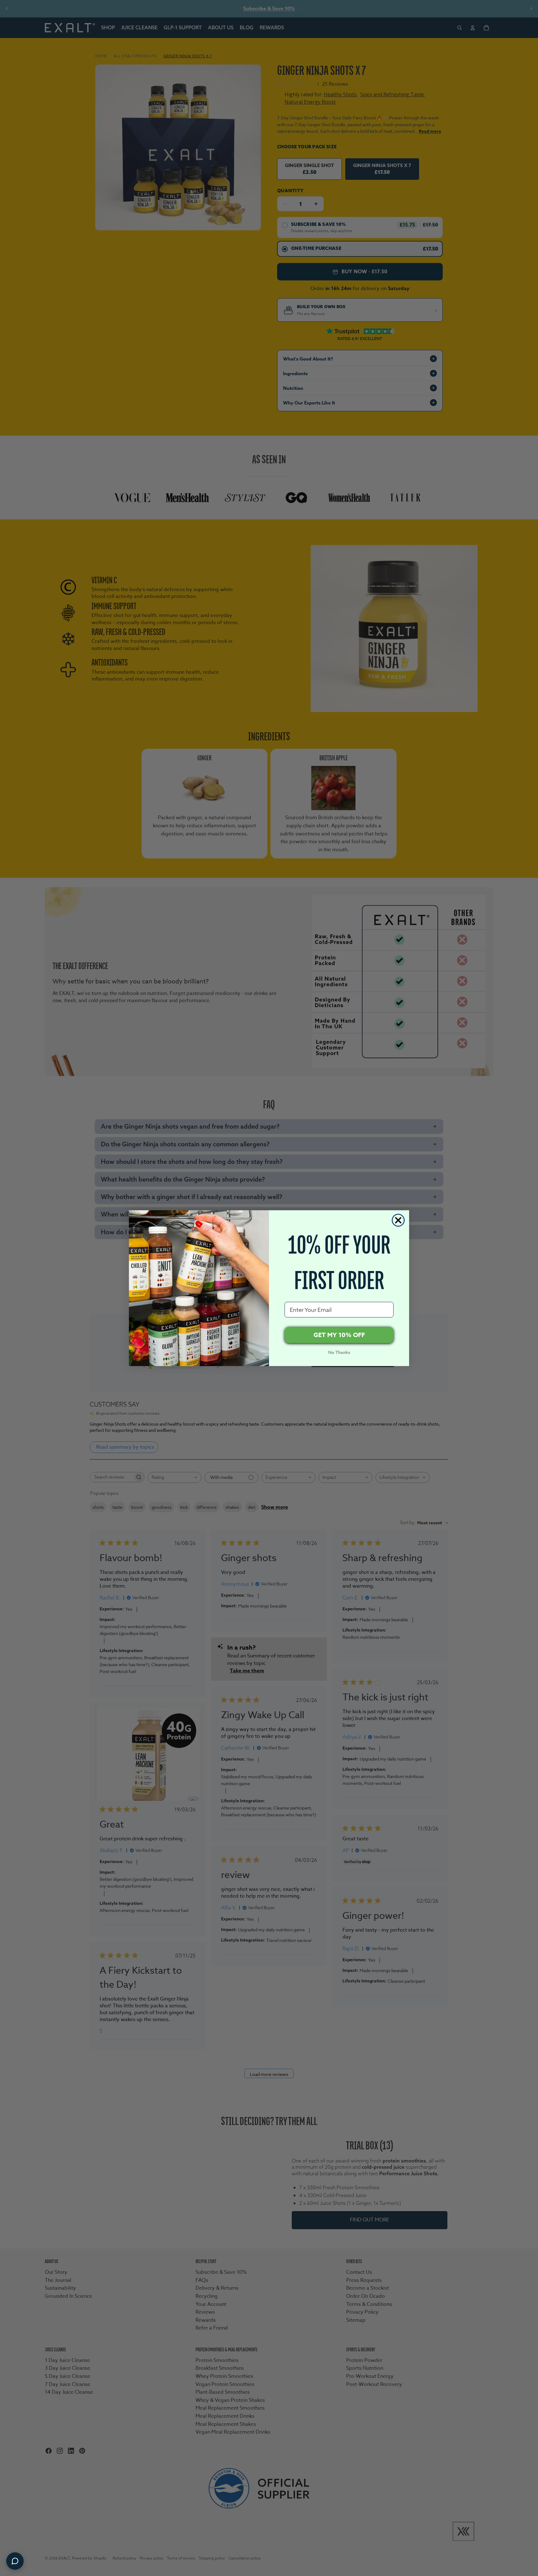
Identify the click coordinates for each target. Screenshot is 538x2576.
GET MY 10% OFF (339, 1335)
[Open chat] (15, 2561)
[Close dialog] (398, 1220)
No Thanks (339, 1353)
